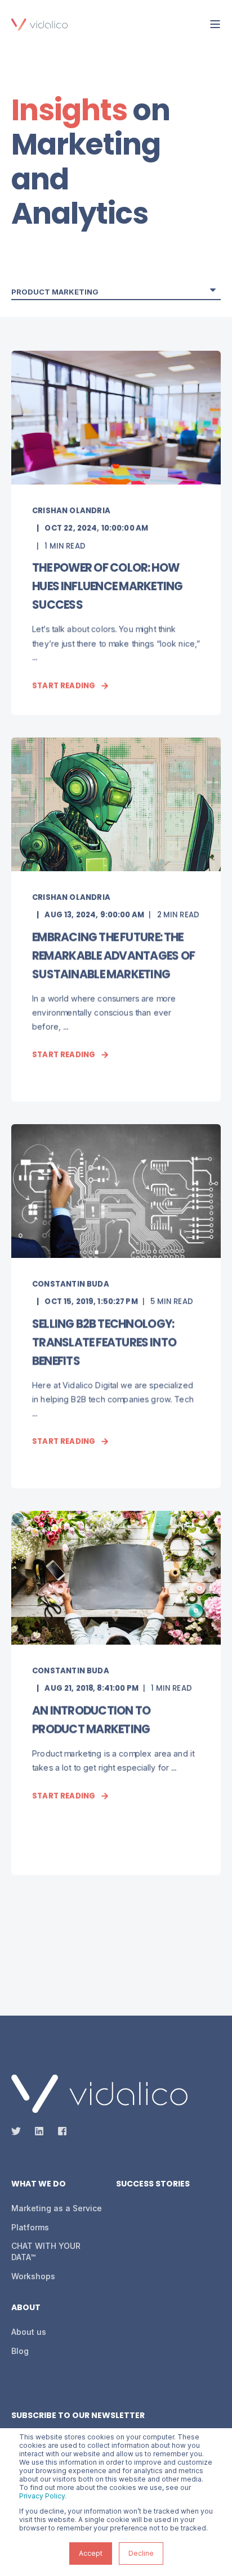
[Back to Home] (39, 24)
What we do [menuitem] (39, 2185)
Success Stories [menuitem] (153, 2185)
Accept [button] (91, 2553)
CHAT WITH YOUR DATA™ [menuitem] (46, 2251)
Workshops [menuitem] (33, 2276)
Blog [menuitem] (20, 2351)
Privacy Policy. (43, 2496)
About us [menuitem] (29, 2332)
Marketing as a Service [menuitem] (57, 2208)
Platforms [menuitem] (30, 2227)
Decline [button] (141, 2553)
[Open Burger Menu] (215, 24)
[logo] (99, 2094)
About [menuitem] (26, 2308)
